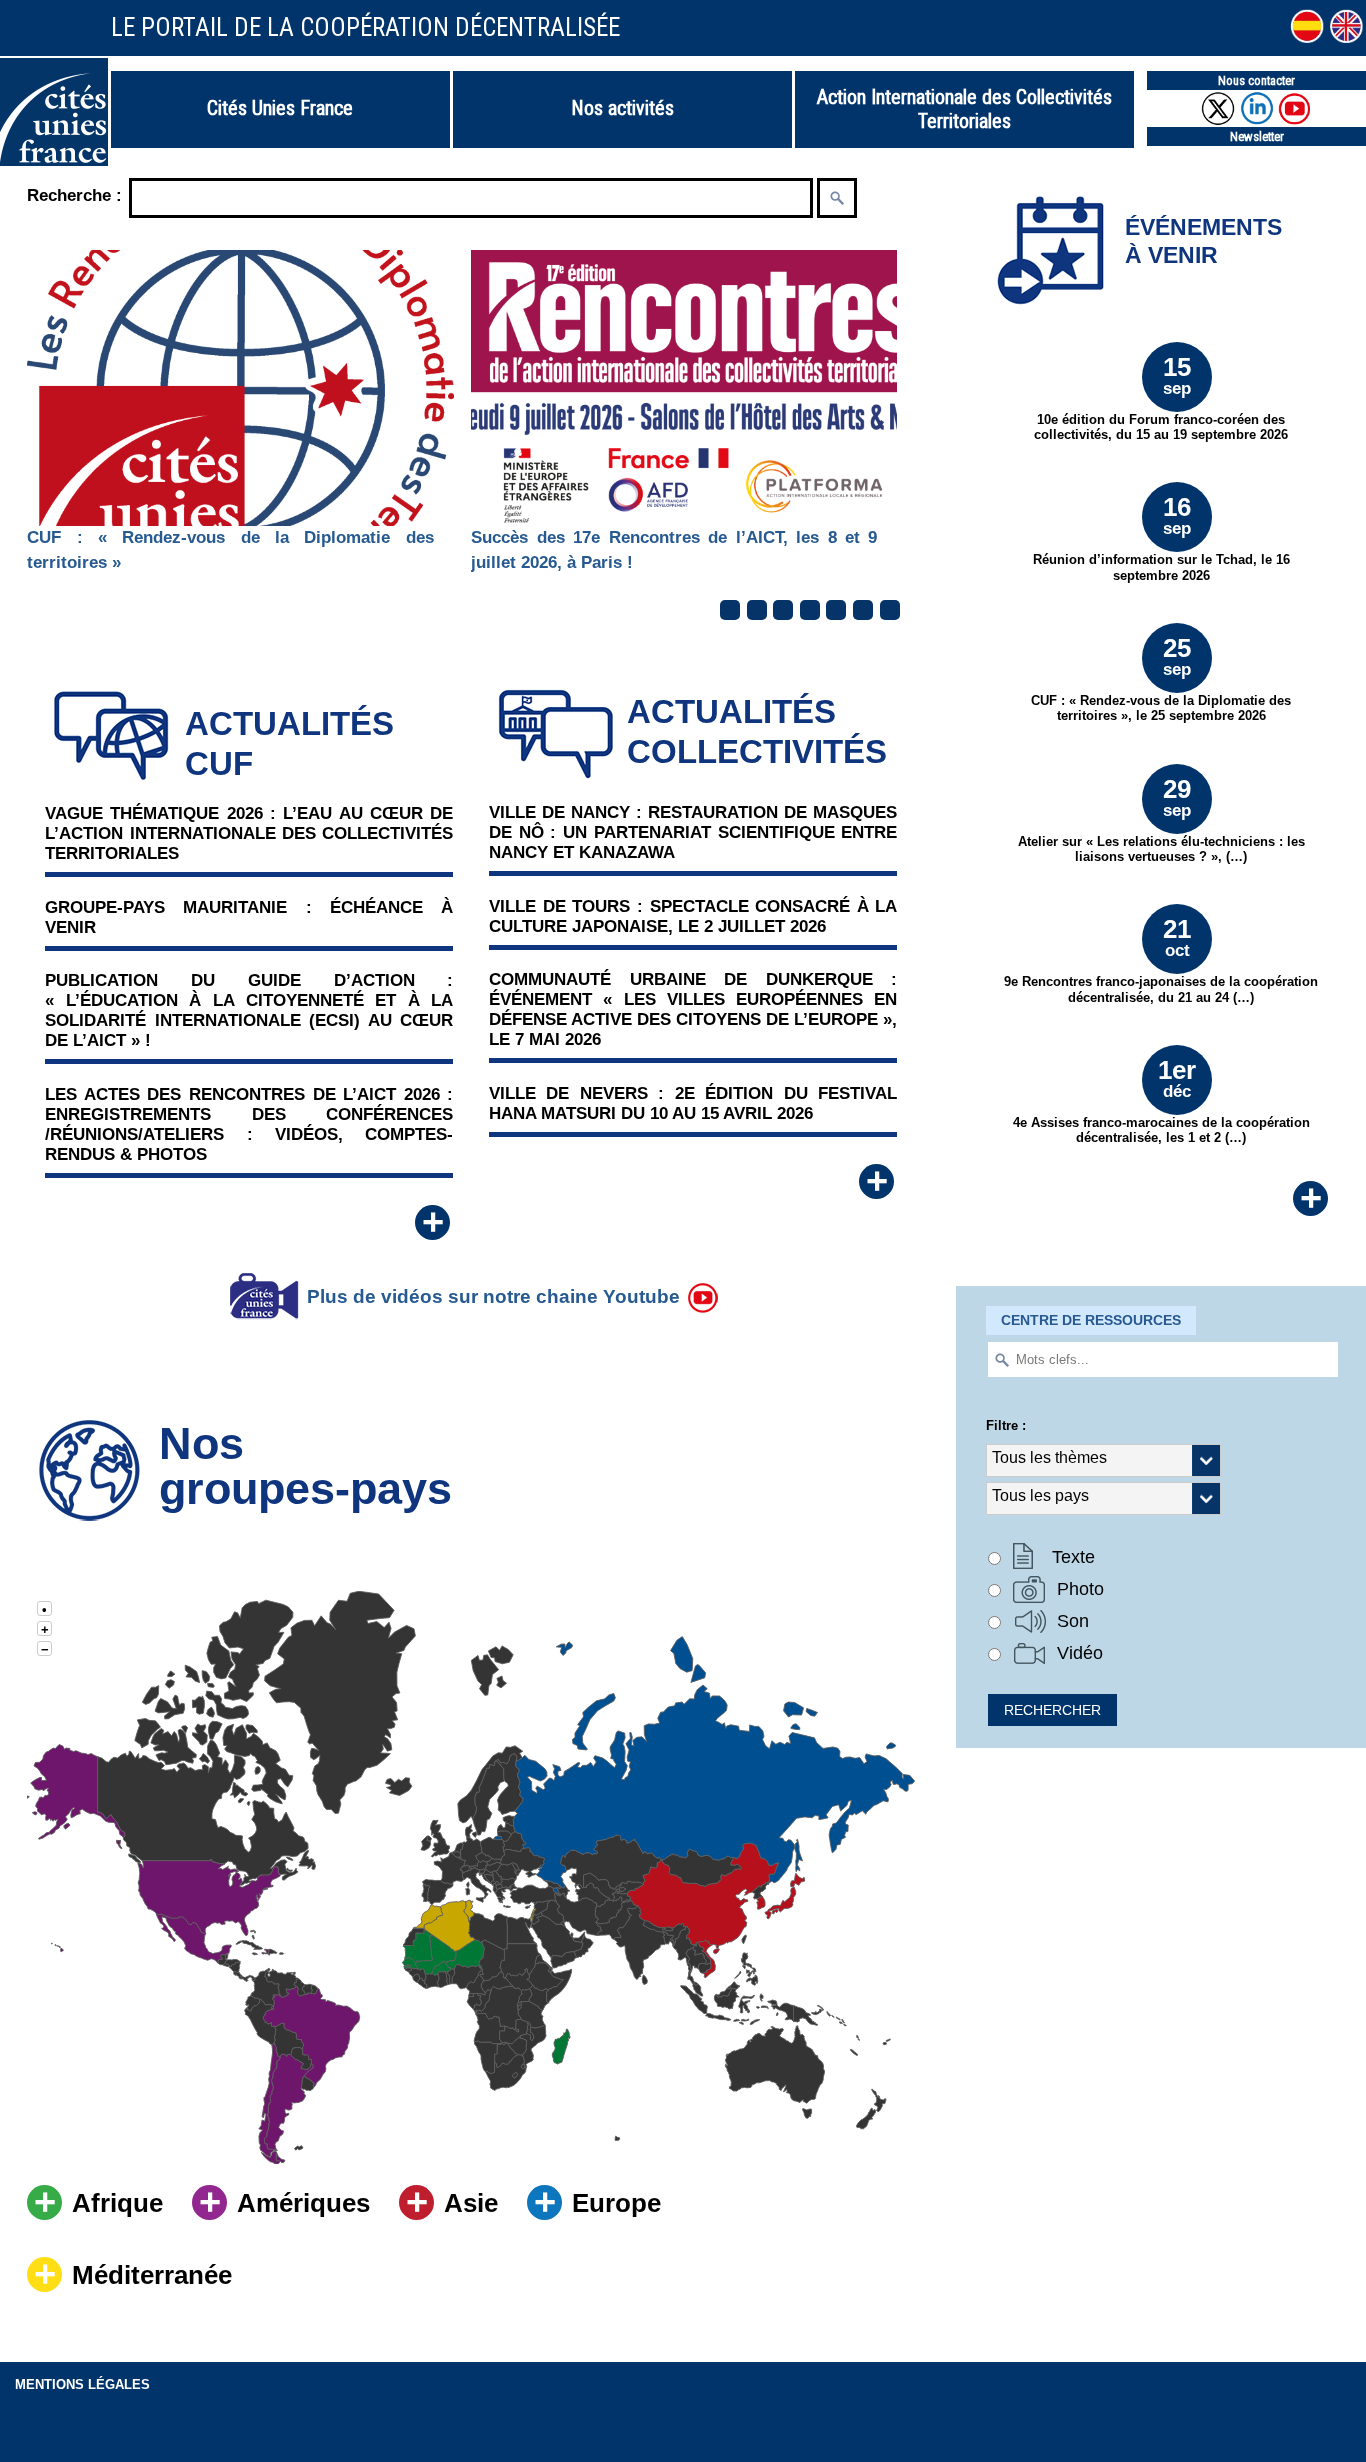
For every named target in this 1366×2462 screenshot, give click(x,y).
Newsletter (1257, 136)
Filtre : (1006, 1425)
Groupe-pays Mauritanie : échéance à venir (249, 917)
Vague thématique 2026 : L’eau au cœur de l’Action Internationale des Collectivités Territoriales (249, 833)
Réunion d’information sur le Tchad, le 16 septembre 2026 (1161, 537)
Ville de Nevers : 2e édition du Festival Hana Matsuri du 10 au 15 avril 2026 (693, 1103)
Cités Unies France (280, 108)
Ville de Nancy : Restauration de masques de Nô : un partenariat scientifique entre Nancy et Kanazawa (693, 832)
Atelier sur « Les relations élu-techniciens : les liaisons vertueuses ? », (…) (1161, 819)
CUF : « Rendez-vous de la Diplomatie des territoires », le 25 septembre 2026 (1161, 678)
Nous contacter (1256, 80)
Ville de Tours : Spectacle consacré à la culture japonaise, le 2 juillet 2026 (693, 916)
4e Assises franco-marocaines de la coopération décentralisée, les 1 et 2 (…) (1161, 1100)
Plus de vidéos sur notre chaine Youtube (493, 1296)
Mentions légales (82, 2384)
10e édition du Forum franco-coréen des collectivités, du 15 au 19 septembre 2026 (1161, 397)
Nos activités (622, 108)
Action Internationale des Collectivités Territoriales (964, 109)
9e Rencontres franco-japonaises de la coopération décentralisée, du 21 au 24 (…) (1161, 959)
